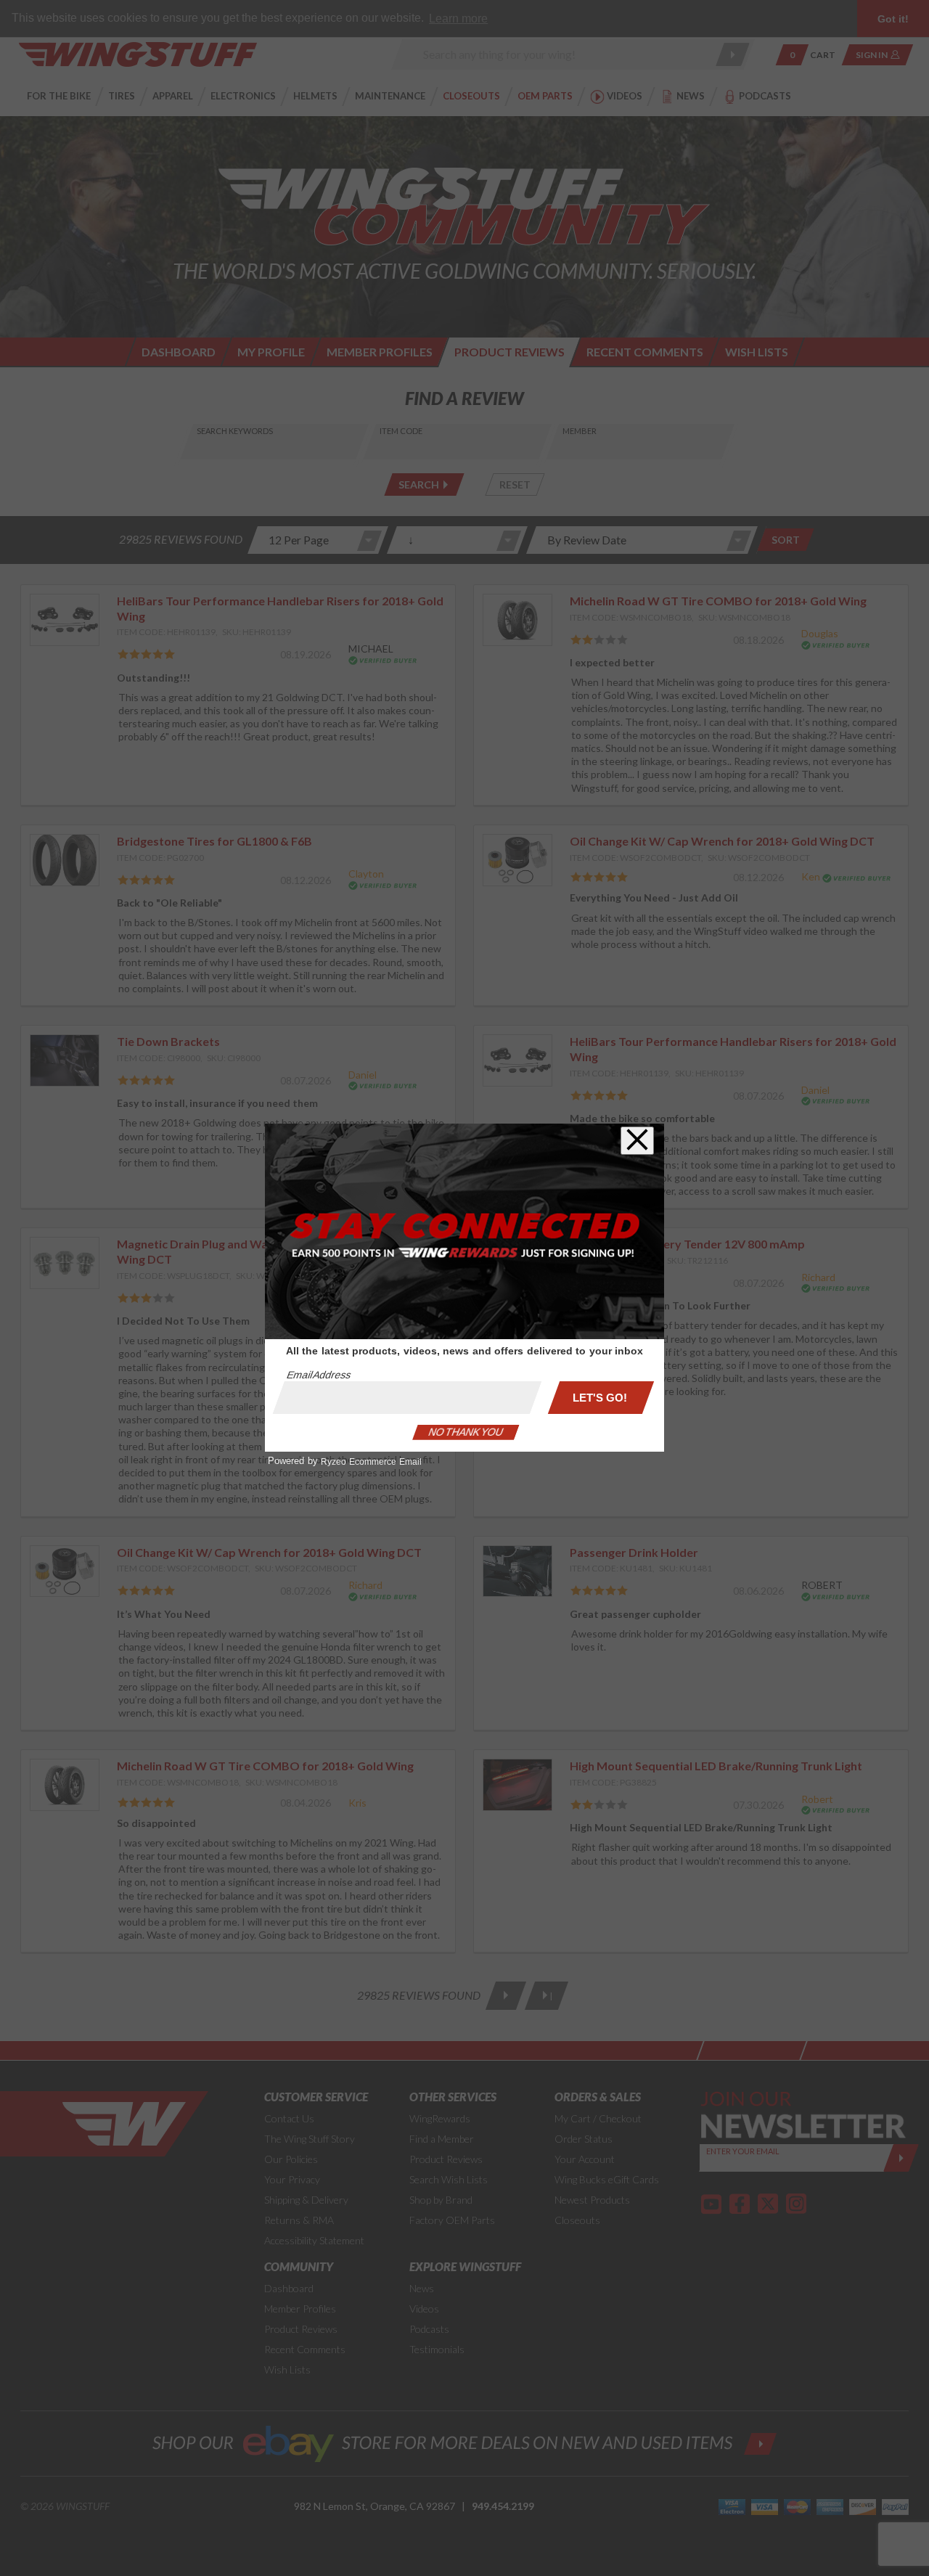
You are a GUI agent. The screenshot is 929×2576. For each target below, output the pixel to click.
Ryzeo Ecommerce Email (371, 1462)
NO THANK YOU (466, 1432)
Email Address (319, 1375)
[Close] (637, 1141)
